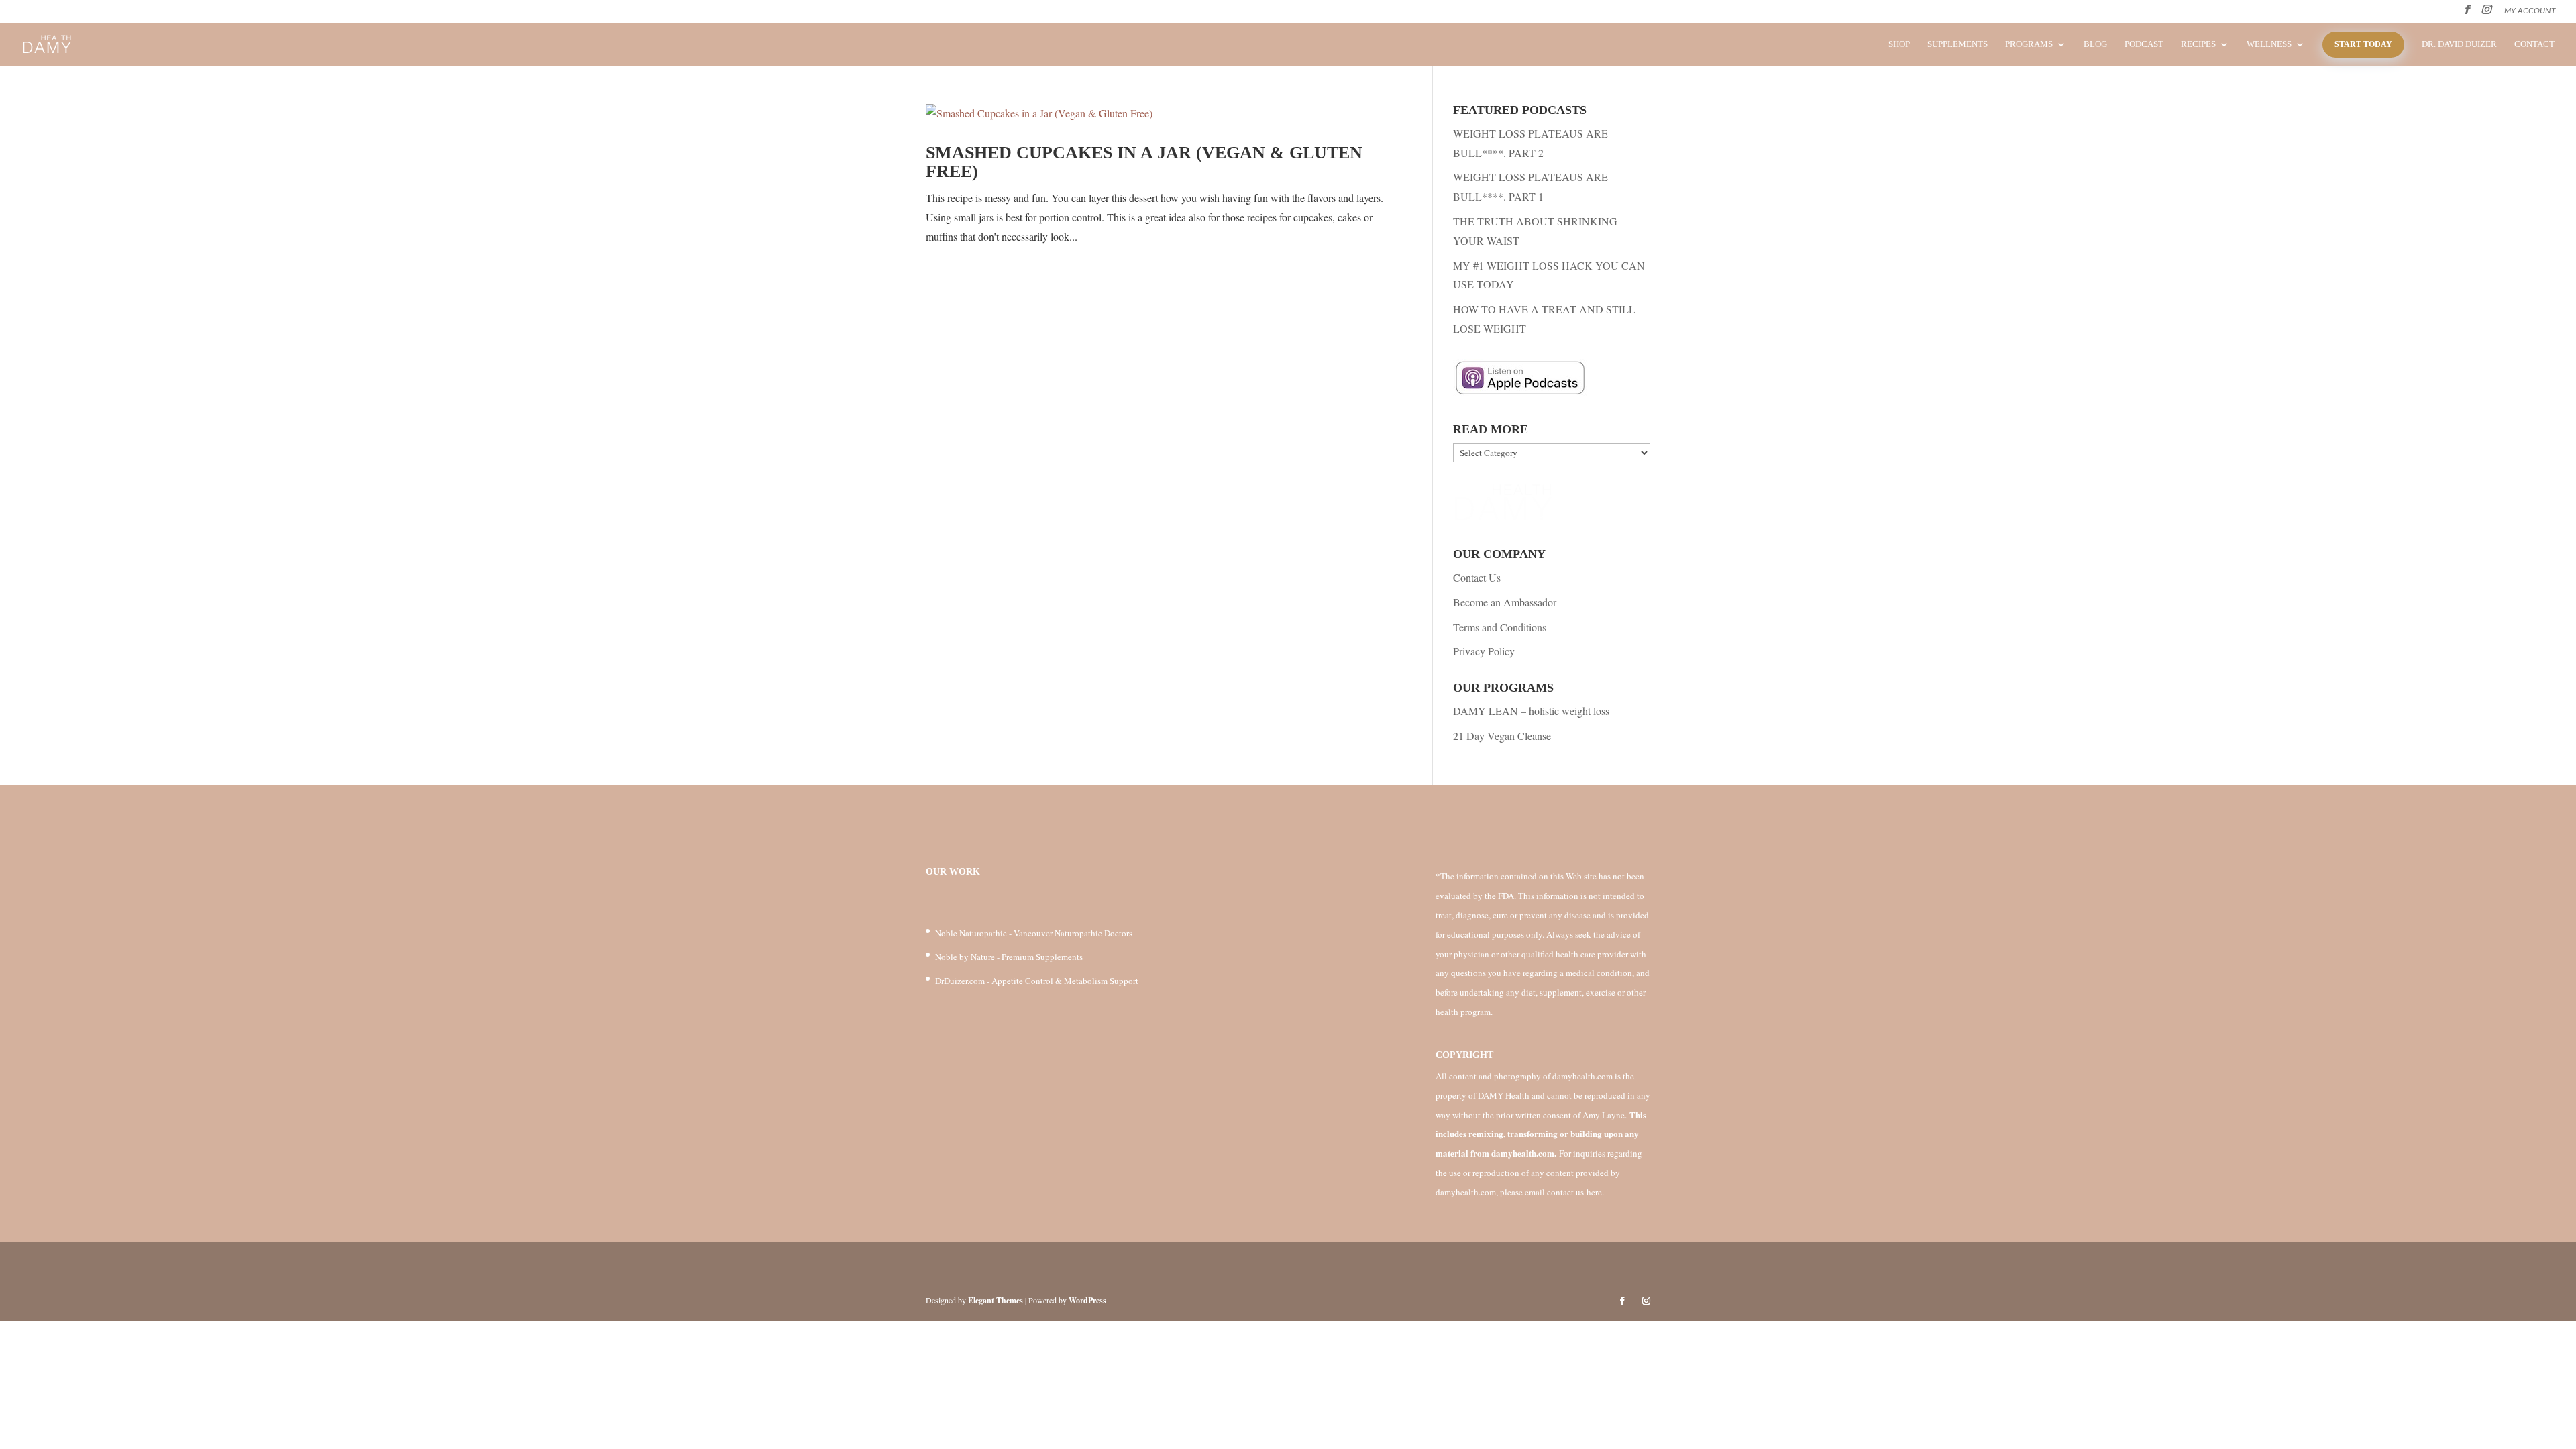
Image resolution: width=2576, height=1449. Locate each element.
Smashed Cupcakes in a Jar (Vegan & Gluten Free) (1144, 162)
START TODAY (2363, 44)
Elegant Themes (996, 1300)
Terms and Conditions (1500, 627)
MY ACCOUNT (2530, 11)
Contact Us (1477, 577)
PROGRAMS (2029, 44)
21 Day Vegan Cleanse (1502, 736)
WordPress (1087, 1300)
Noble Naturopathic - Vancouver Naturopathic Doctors (1034, 933)
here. (1595, 1192)
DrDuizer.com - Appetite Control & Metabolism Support (1037, 981)
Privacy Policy (1484, 651)
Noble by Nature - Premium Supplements (1009, 957)
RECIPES (2198, 44)
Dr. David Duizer (2459, 44)
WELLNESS (2269, 44)
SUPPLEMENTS (1957, 44)
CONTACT (2534, 44)
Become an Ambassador (1505, 602)
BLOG (2095, 44)
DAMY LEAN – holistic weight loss (1531, 711)
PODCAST (2144, 44)
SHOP (1899, 44)
